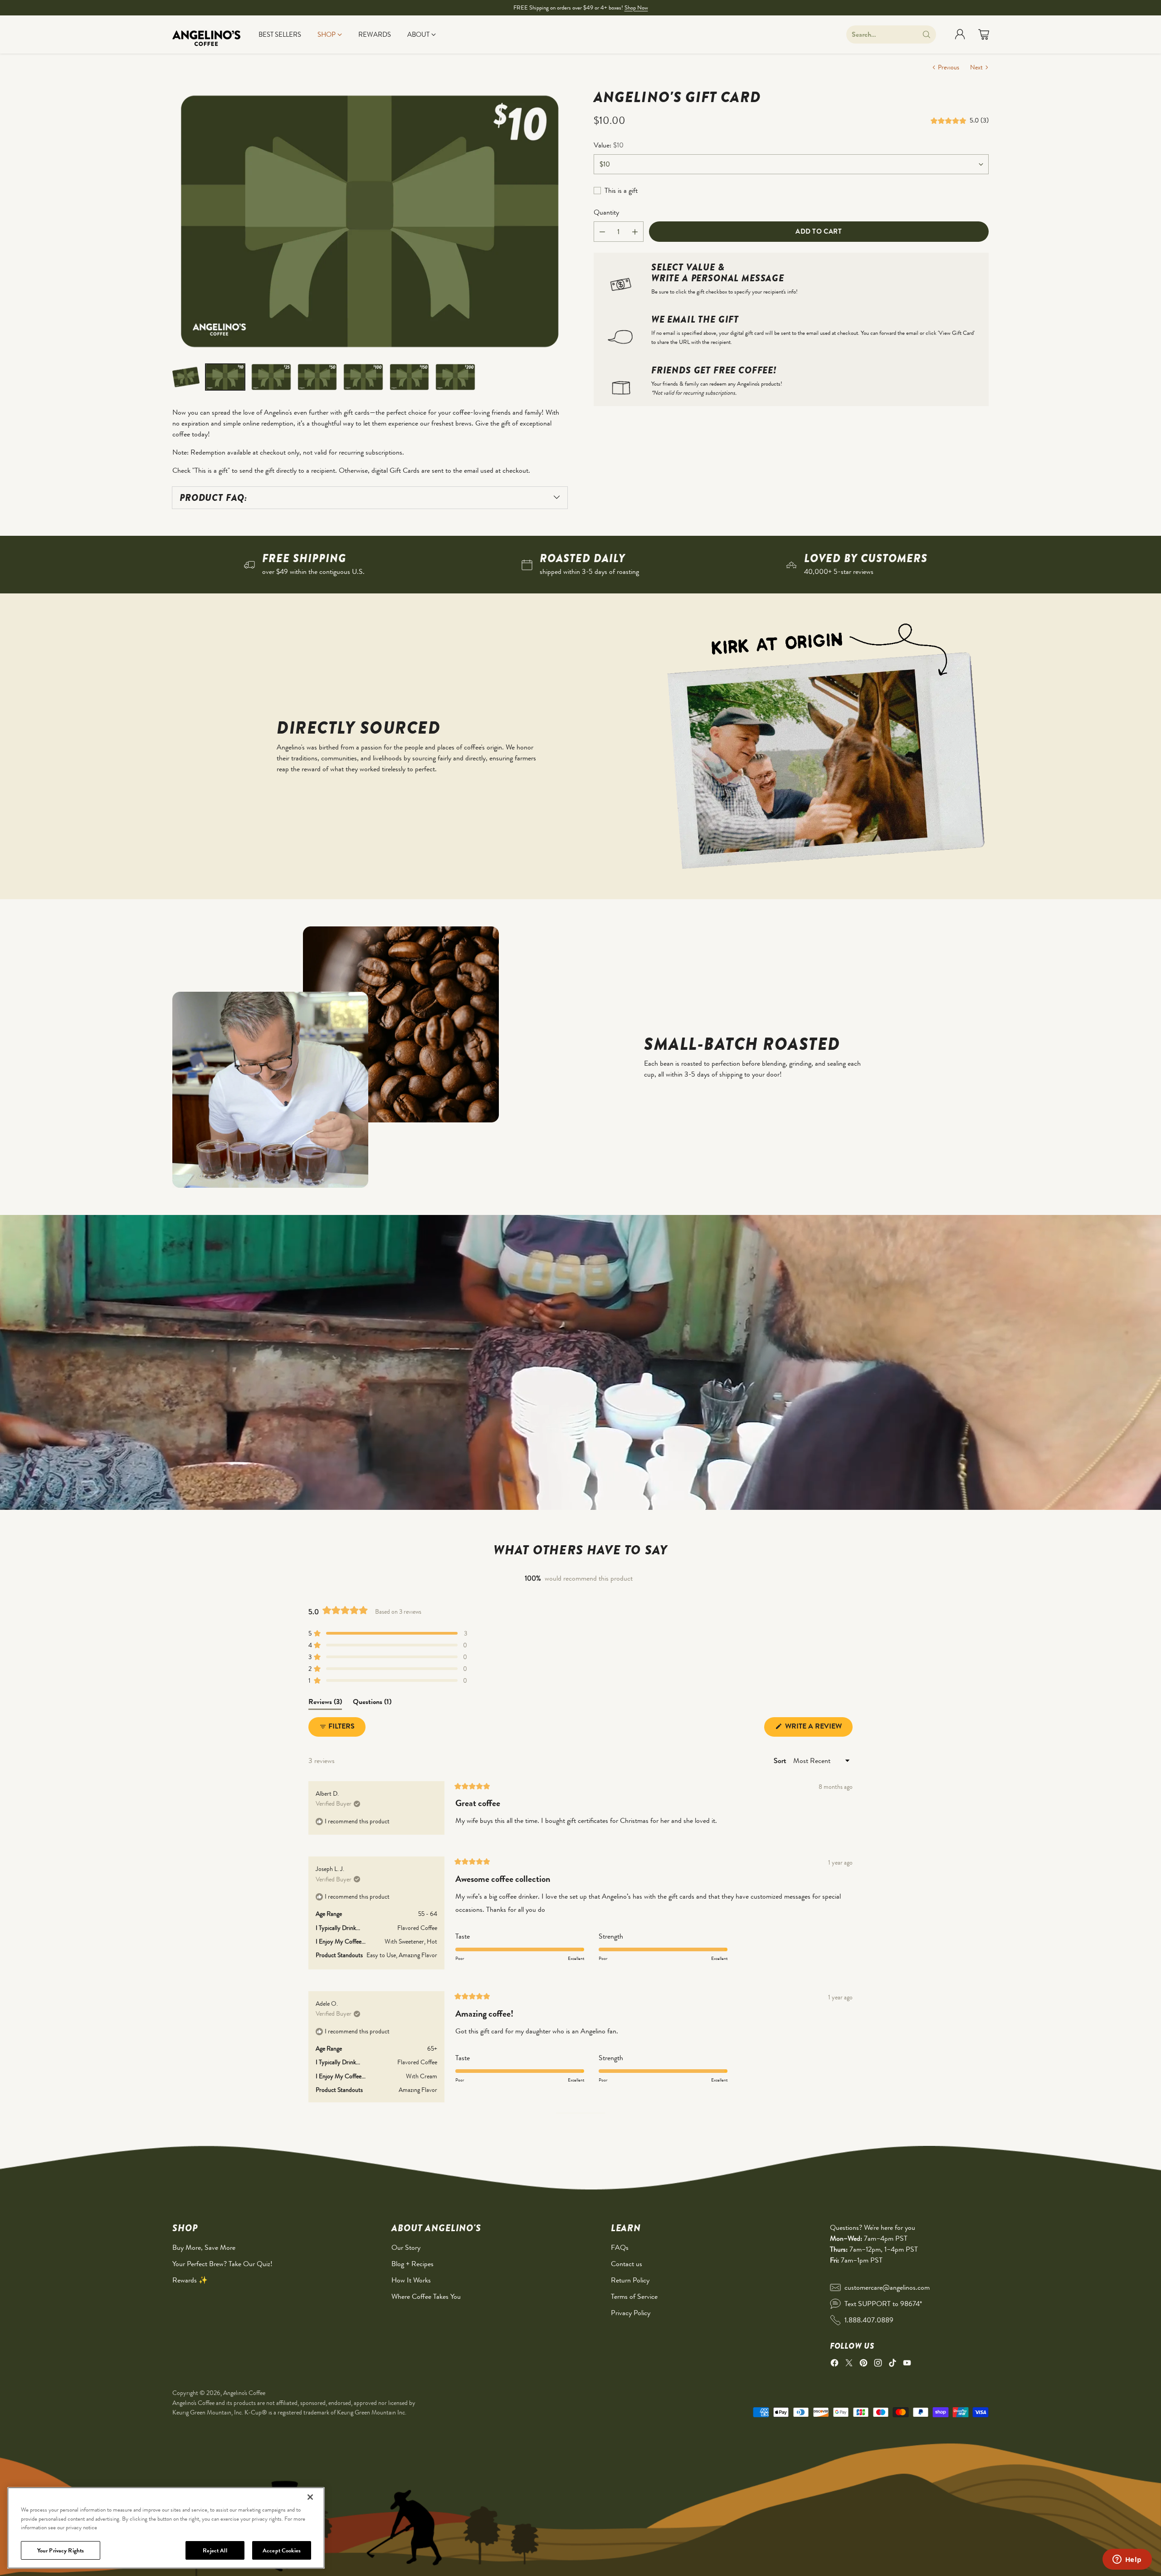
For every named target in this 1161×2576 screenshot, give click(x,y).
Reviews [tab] (325, 1703)
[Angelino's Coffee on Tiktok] (893, 2364)
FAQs (620, 2247)
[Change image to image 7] (455, 377)
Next (976, 67)
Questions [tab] (372, 1703)
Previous (949, 67)
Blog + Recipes (412, 2264)
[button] (950, 121)
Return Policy (630, 2280)
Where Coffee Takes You (426, 2296)
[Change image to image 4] (317, 377)
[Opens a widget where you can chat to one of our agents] (1127, 2560)
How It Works (411, 2280)
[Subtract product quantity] (602, 232)
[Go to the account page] (960, 34)
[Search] (927, 34)
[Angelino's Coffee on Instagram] (878, 2364)
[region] (166, 2528)
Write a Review (818, 1729)
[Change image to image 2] (225, 377)
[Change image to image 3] (271, 377)
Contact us (627, 2264)
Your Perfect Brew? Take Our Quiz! (222, 2264)
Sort (781, 1761)
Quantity (606, 212)
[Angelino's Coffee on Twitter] (849, 2364)
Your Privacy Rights (61, 2550)
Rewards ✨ (190, 2280)
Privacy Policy (631, 2313)
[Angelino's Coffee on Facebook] (834, 2364)
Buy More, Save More (204, 2247)
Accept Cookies (282, 2550)
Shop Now (636, 7)
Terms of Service (634, 2296)
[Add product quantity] (635, 232)
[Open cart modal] (984, 34)
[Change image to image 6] (410, 377)
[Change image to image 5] (363, 377)
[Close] (310, 2497)
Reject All (215, 2550)
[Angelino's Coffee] (206, 34)
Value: (609, 145)
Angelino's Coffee (244, 2393)
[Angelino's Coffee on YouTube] (907, 2364)
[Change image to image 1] (186, 377)
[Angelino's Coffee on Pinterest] (863, 2364)
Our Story (406, 2247)
